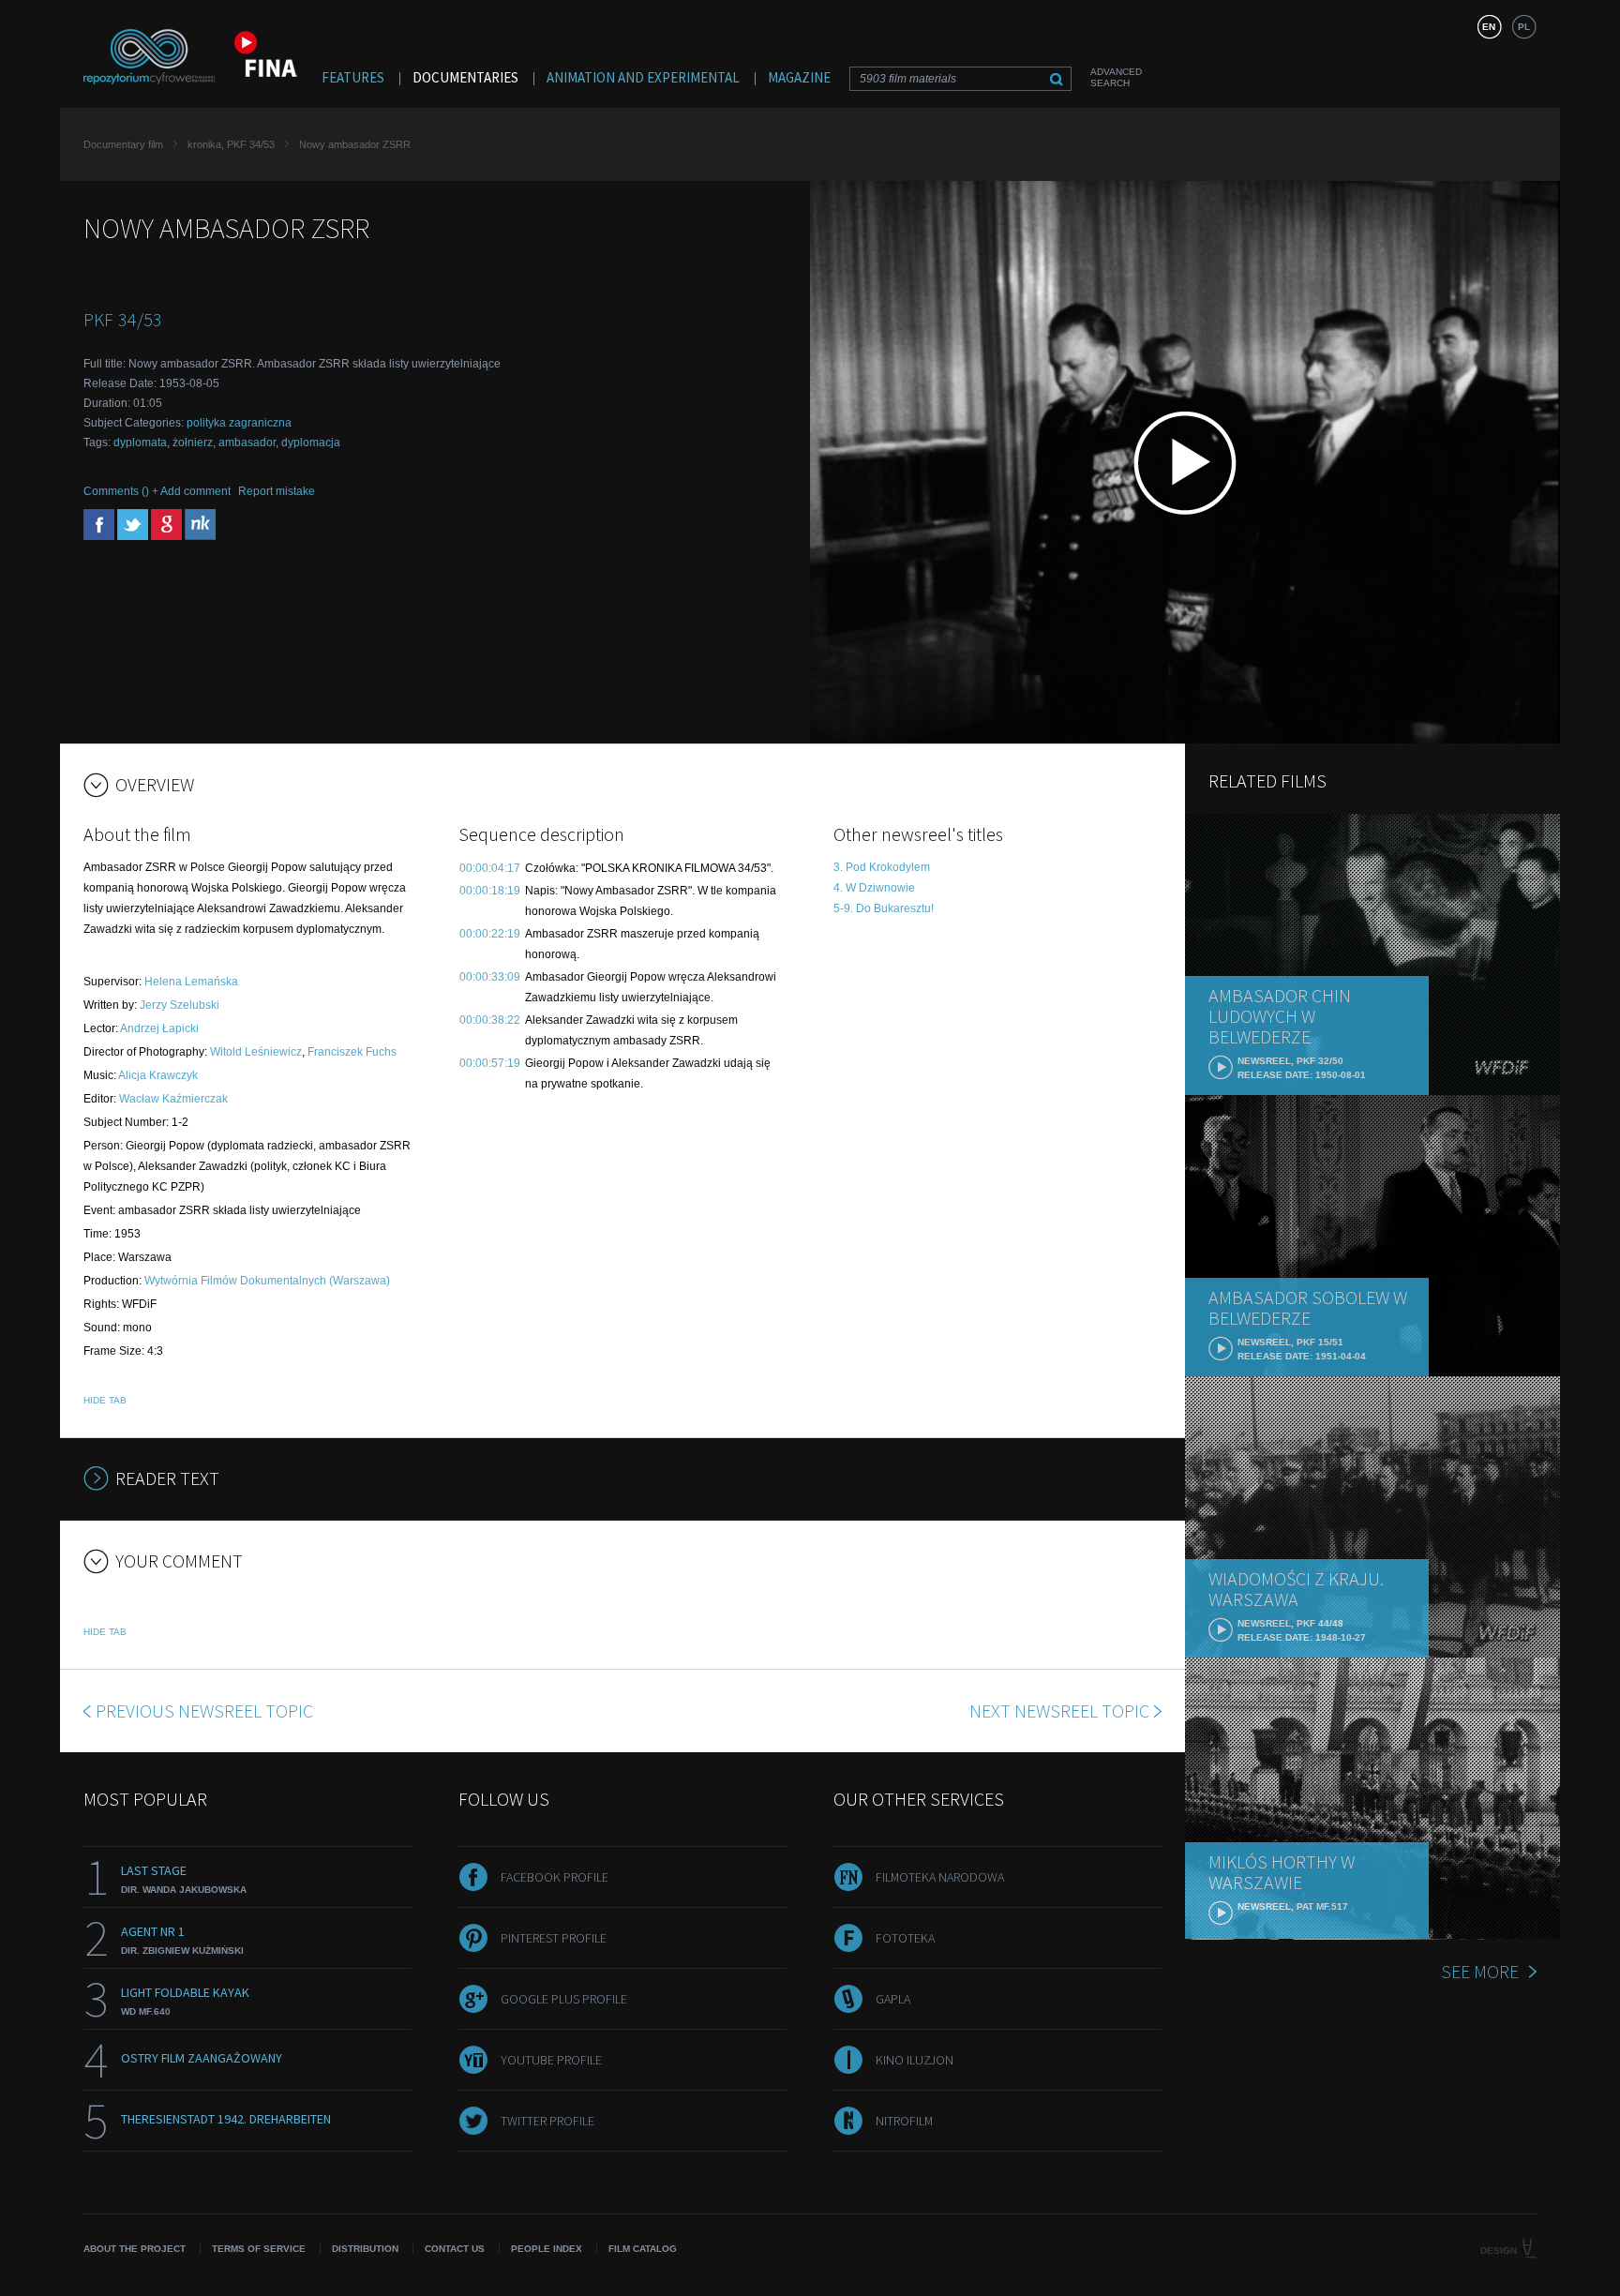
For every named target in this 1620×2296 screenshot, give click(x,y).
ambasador (247, 443)
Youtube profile (551, 2060)
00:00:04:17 (490, 868)
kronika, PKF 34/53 (231, 144)
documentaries (465, 77)
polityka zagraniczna (239, 423)
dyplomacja (311, 443)
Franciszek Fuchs (352, 1052)
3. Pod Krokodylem (882, 867)
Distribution (365, 2249)
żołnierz (193, 443)
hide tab (105, 1400)
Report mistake (277, 491)
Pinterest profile (554, 1938)
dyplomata (140, 443)
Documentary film (123, 144)
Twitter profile (547, 2121)
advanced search (1116, 77)
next (1059, 1711)
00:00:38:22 (490, 1020)
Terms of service (259, 2249)
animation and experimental (643, 77)
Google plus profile (564, 1999)
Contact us (455, 2249)
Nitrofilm (904, 2121)
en (1489, 27)
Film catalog (643, 2249)
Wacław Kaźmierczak (173, 1099)
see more (1480, 1971)
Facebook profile (555, 1877)
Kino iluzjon (915, 2060)
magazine (799, 77)
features (353, 77)
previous (204, 1711)
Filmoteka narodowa (940, 1877)
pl (1524, 27)
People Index (547, 2249)
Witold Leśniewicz (256, 1052)
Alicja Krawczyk (158, 1075)
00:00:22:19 (490, 934)
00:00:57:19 (490, 1063)
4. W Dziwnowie (874, 888)
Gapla (893, 1999)
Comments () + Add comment (157, 491)
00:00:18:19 (490, 891)
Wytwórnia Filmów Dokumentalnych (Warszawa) (267, 1281)
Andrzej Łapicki (159, 1028)
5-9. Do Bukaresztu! (884, 908)
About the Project (135, 2249)
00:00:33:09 (490, 977)
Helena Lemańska (191, 982)
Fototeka (905, 1938)
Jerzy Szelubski (180, 1005)
